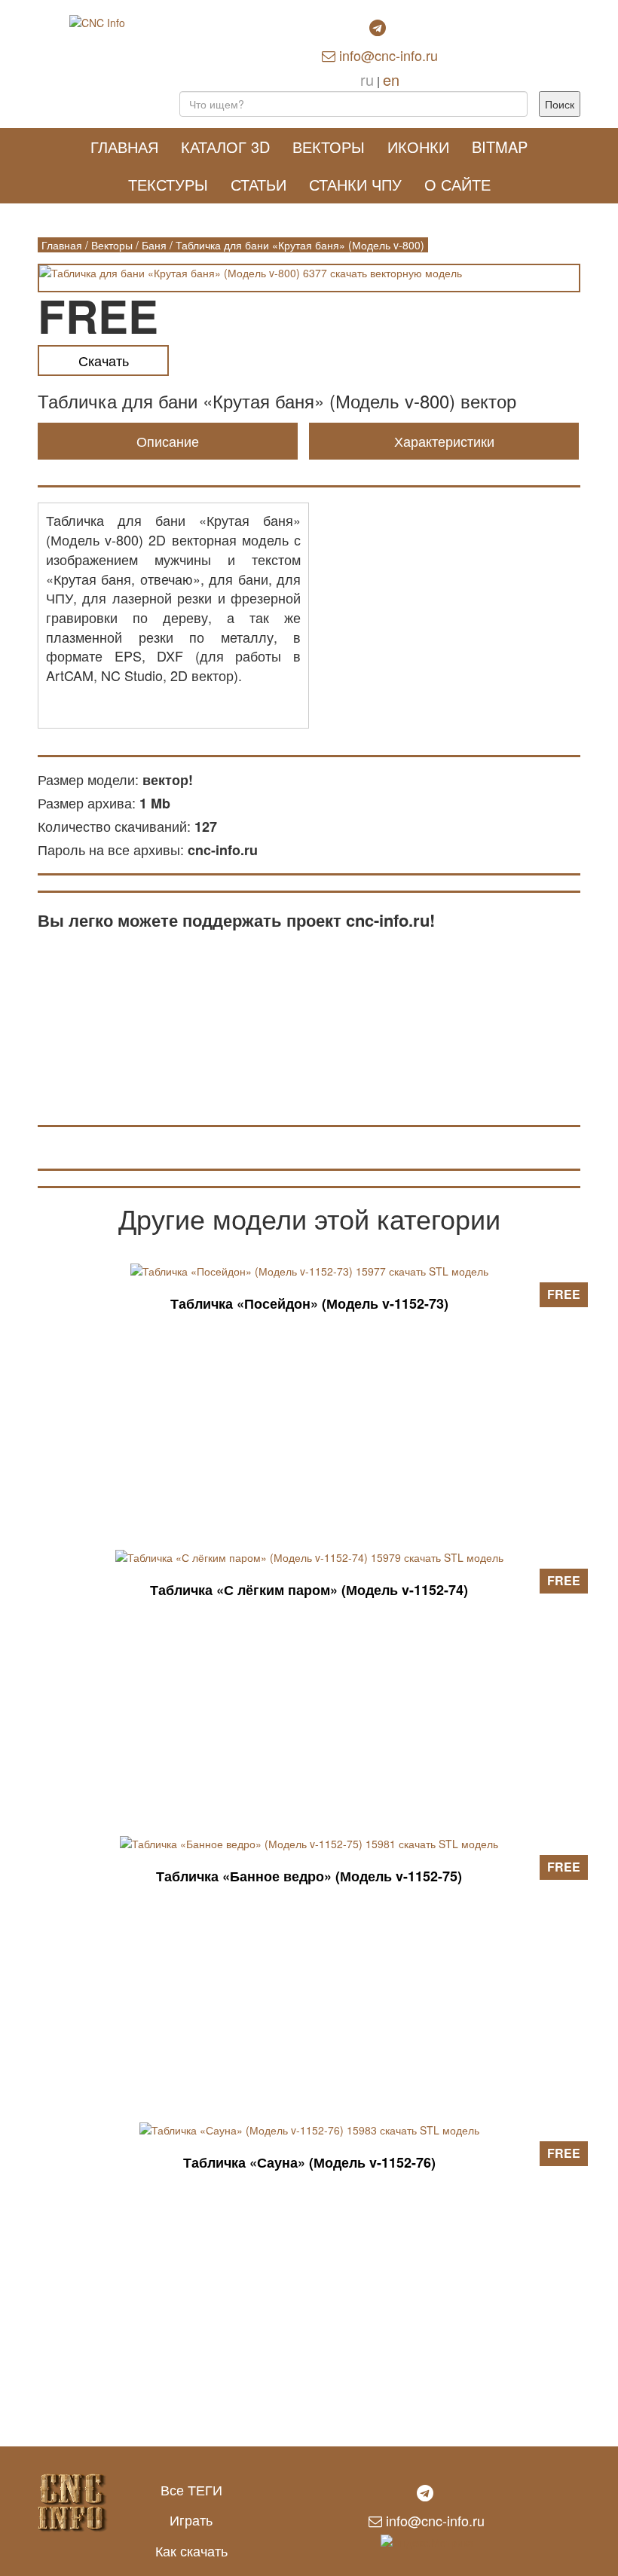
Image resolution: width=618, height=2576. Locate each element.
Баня (154, 245)
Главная (124, 147)
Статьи (259, 184)
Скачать (104, 360)
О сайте (457, 184)
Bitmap (500, 147)
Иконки (418, 147)
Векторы (329, 147)
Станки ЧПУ (355, 184)
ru (367, 79)
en (391, 79)
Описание (168, 441)
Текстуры (168, 184)
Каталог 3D (225, 147)
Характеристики (444, 441)
